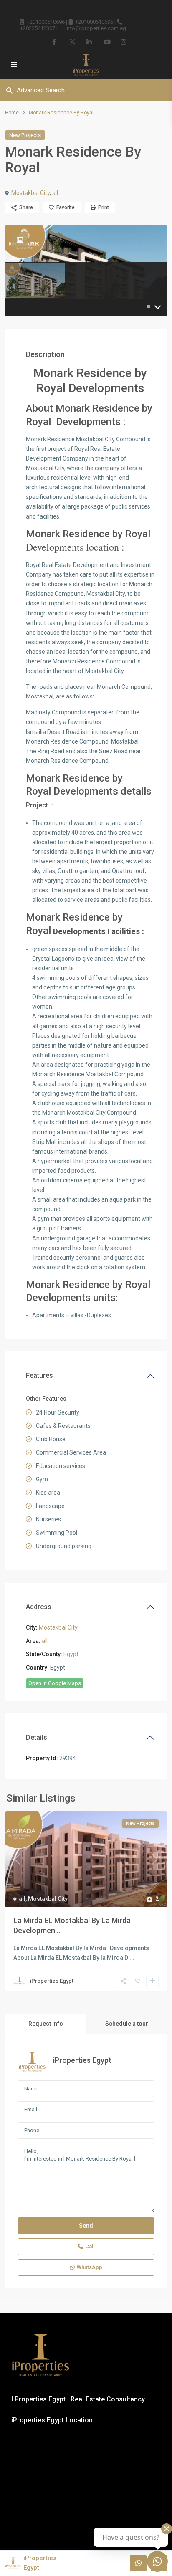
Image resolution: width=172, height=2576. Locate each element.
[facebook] (55, 42)
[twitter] (72, 42)
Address (39, 1607)
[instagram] (123, 42)
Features (39, 1375)
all (55, 193)
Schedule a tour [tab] (127, 2024)
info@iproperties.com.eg (96, 28)
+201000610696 (46, 22)
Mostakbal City (30, 193)
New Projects (25, 135)
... (132, 1958)
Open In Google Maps (55, 1683)
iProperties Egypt (52, 1981)
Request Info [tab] (46, 2024)
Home (12, 113)
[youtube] (106, 42)
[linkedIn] (89, 42)
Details (37, 1737)
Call (90, 2246)
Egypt (71, 1654)
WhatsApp (90, 2267)
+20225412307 (38, 28)
